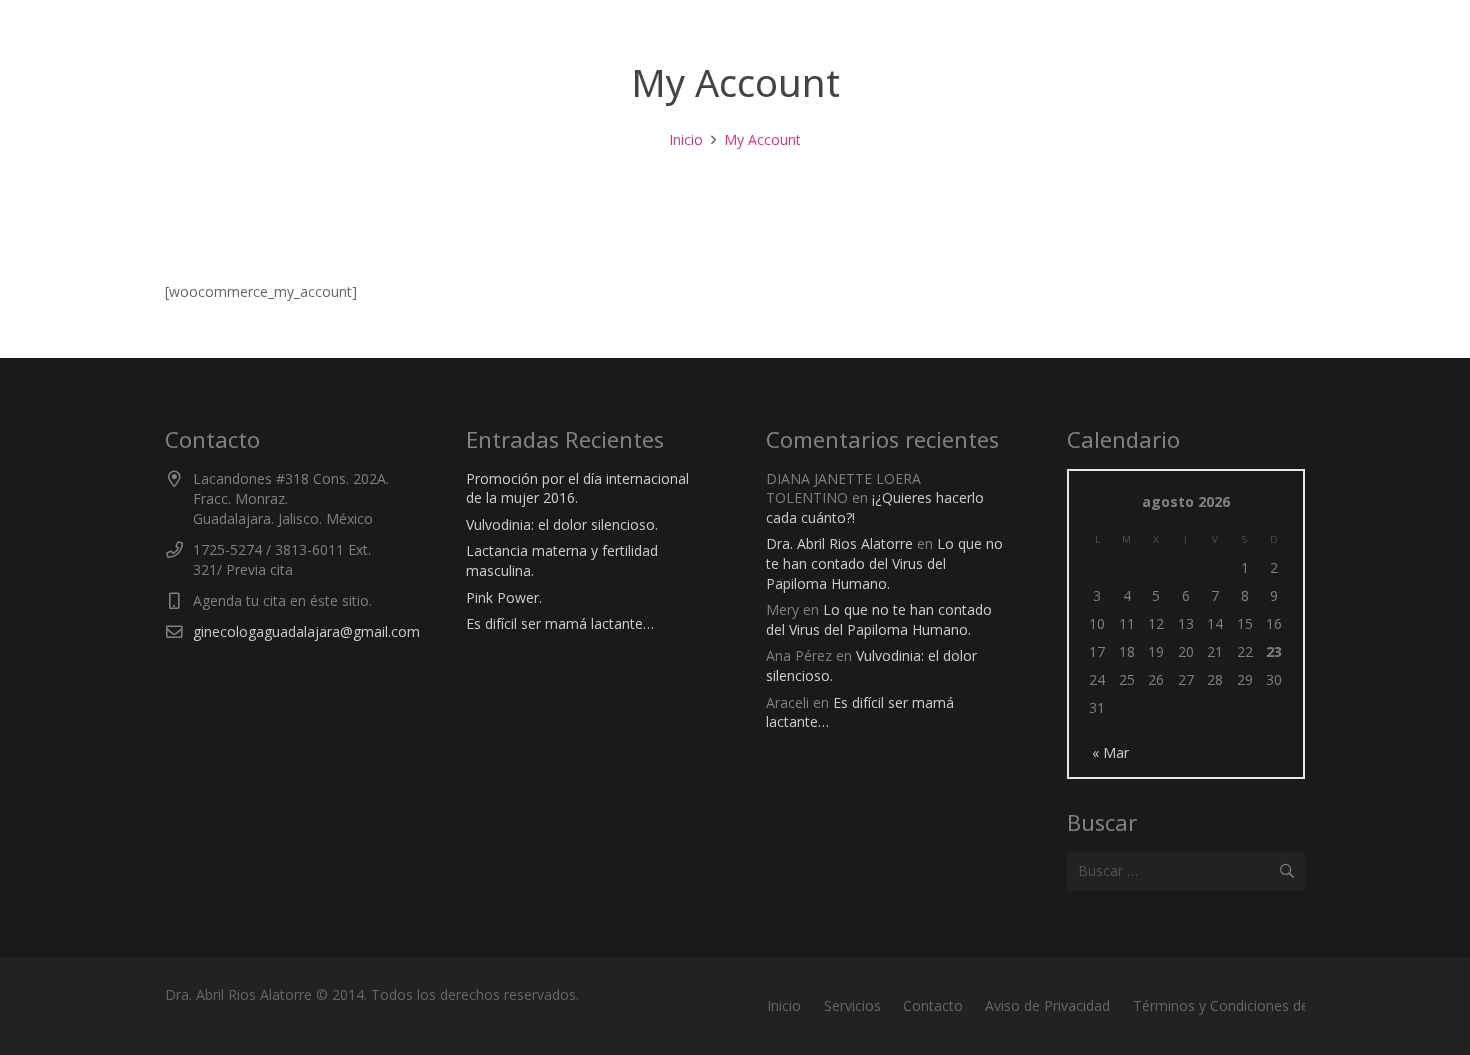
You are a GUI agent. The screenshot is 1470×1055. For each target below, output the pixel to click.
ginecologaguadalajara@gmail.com (306, 631)
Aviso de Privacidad (1047, 1005)
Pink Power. (504, 597)
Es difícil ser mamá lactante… (560, 623)
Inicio (784, 1005)
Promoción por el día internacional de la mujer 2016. (577, 488)
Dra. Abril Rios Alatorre (839, 543)
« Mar (1110, 752)
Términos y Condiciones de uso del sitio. (1263, 1005)
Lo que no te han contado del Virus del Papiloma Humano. (884, 563)
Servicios (852, 1005)
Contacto (933, 1005)
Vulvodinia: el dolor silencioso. (562, 524)
